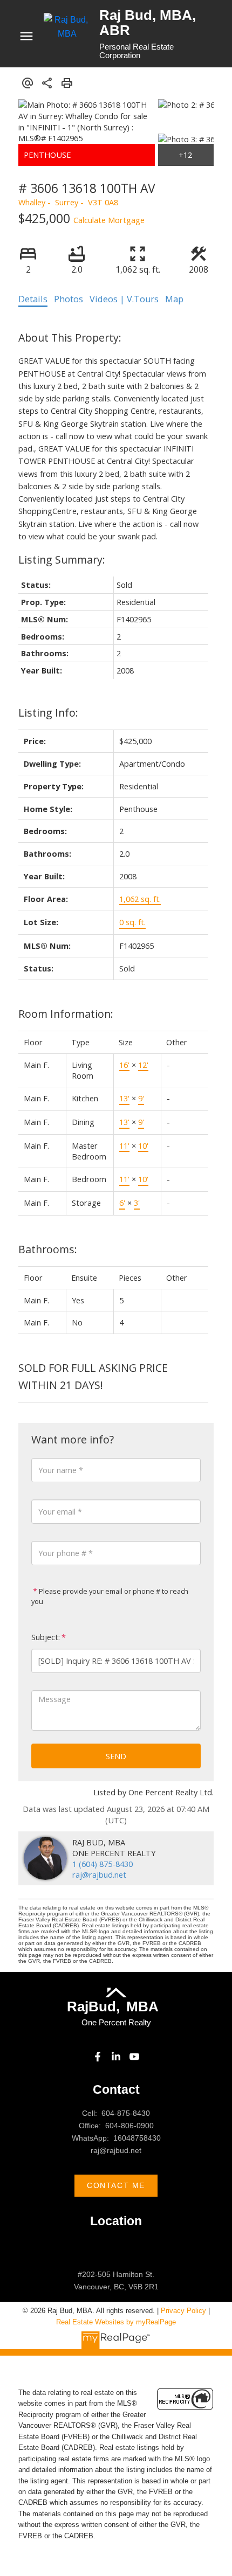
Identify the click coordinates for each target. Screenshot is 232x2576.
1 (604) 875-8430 (103, 1864)
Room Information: (66, 1014)
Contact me (116, 2185)
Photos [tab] (69, 299)
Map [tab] (174, 299)
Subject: (46, 1637)
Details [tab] (33, 299)
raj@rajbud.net (99, 1874)
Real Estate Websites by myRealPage (116, 2322)
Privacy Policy (183, 2311)
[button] (98, 2057)
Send (116, 1756)
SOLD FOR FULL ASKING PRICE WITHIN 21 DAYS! (93, 1376)
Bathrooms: (48, 1249)
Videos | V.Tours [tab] (124, 299)
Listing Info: (48, 713)
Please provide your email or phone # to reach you (110, 1596)
